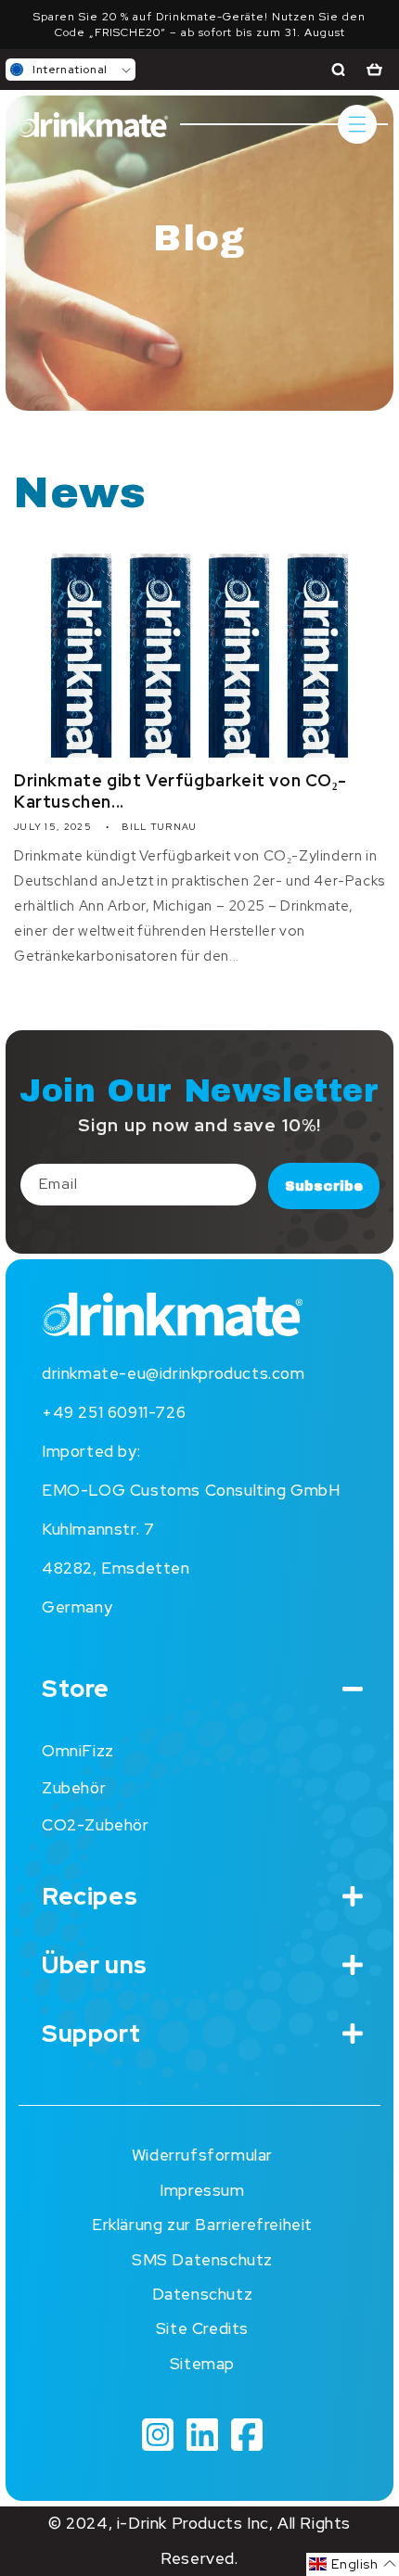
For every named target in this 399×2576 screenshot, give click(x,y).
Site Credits (202, 2328)
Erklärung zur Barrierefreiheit (202, 2225)
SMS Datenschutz (202, 2260)
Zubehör (74, 1788)
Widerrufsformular (202, 2155)
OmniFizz (78, 1751)
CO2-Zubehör (96, 1825)
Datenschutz (203, 2294)
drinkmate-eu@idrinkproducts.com (174, 1373)
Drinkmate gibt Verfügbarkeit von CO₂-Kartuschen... (180, 791)
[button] (71, 70)
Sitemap (202, 2364)
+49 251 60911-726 (114, 1412)
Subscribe (324, 1186)
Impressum (202, 2190)
